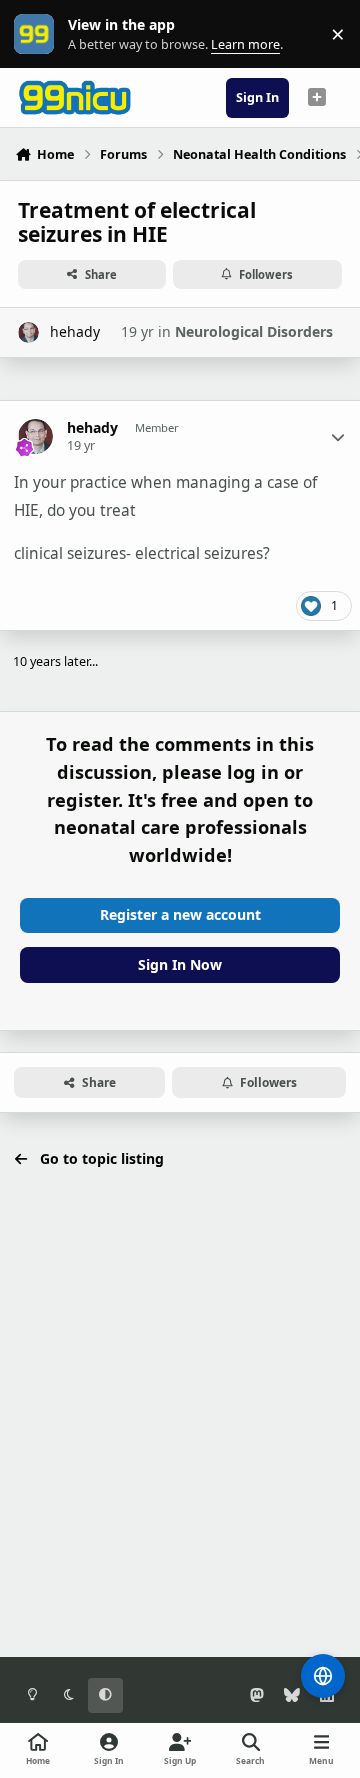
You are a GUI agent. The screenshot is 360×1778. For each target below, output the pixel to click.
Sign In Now (180, 964)
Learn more (38, 34)
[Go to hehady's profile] (28, 332)
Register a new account (180, 914)
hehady (75, 331)
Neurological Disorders (254, 331)
